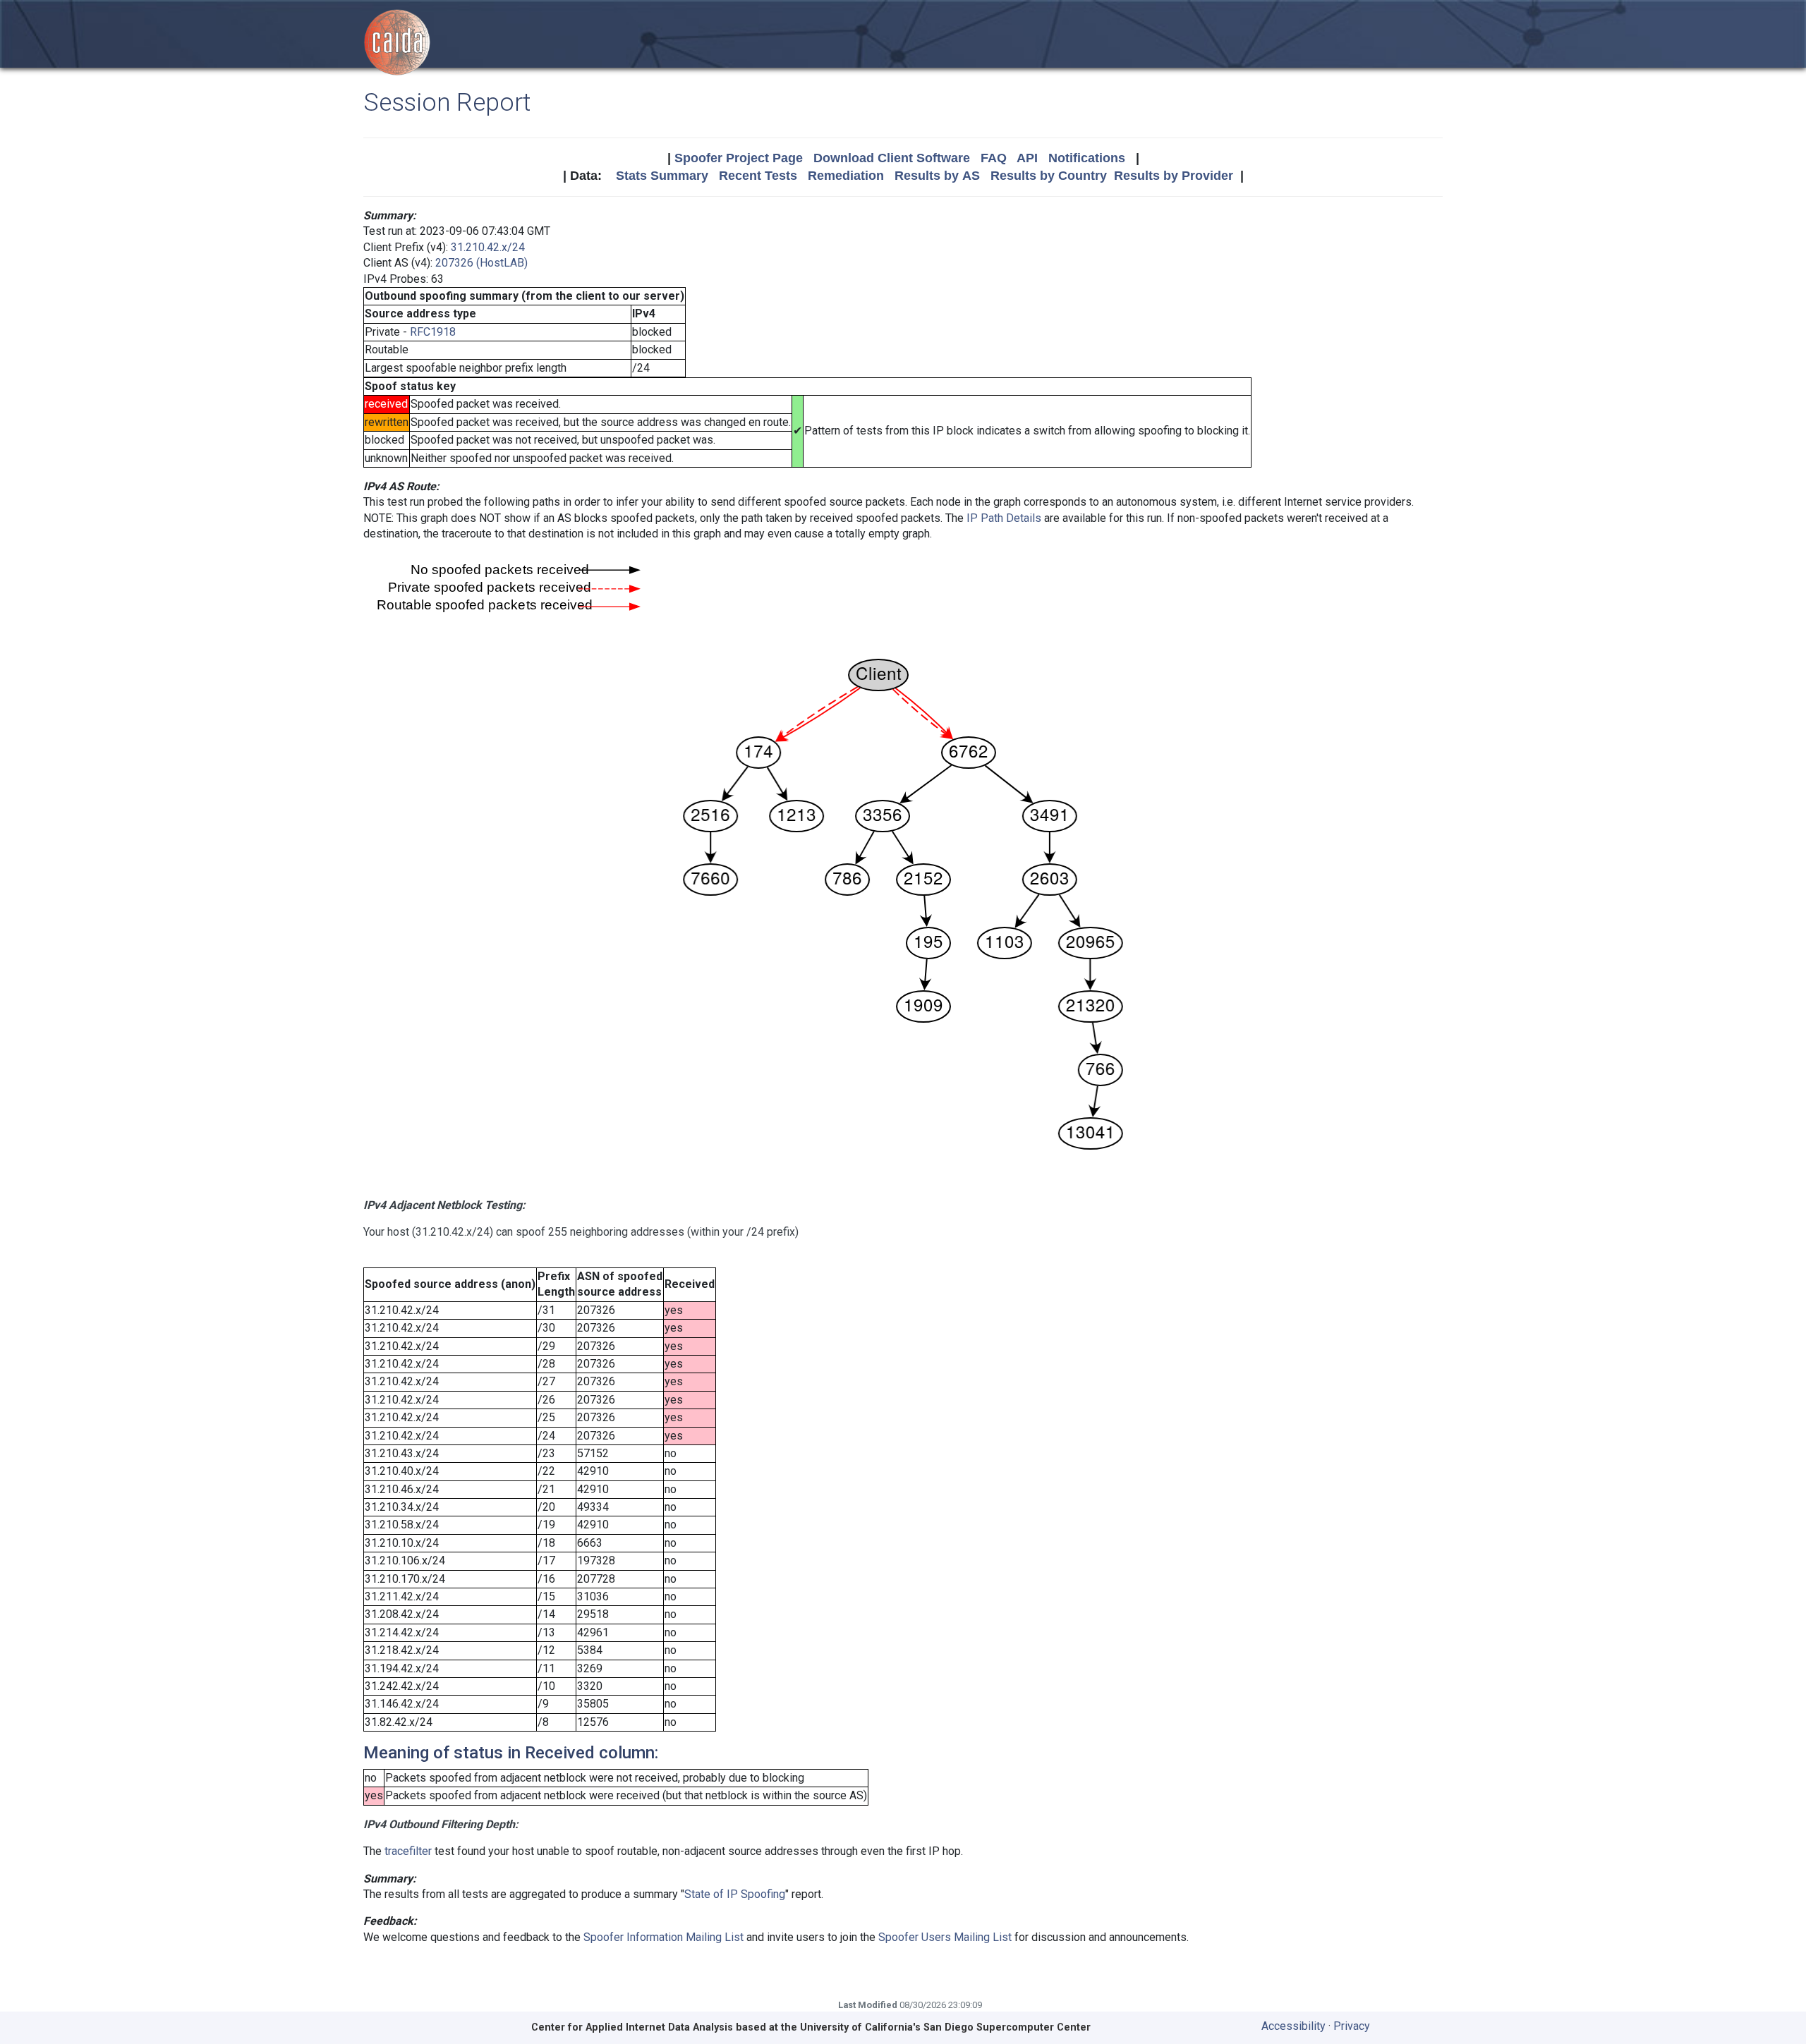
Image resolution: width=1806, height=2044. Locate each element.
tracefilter (408, 1851)
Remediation (846, 176)
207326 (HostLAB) (481, 263)
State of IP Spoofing (735, 1894)
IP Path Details (1004, 518)
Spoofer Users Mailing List (945, 1937)
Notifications (1087, 158)
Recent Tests (758, 176)
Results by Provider (1174, 176)
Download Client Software (892, 158)
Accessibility (1293, 2026)
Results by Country (1049, 176)
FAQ (994, 158)
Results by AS (937, 176)
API (1027, 158)
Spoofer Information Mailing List (663, 1937)
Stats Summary (662, 176)
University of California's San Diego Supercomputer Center (945, 2027)
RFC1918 (433, 332)
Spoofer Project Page (739, 158)
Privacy (1352, 2026)
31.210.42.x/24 (488, 247)
